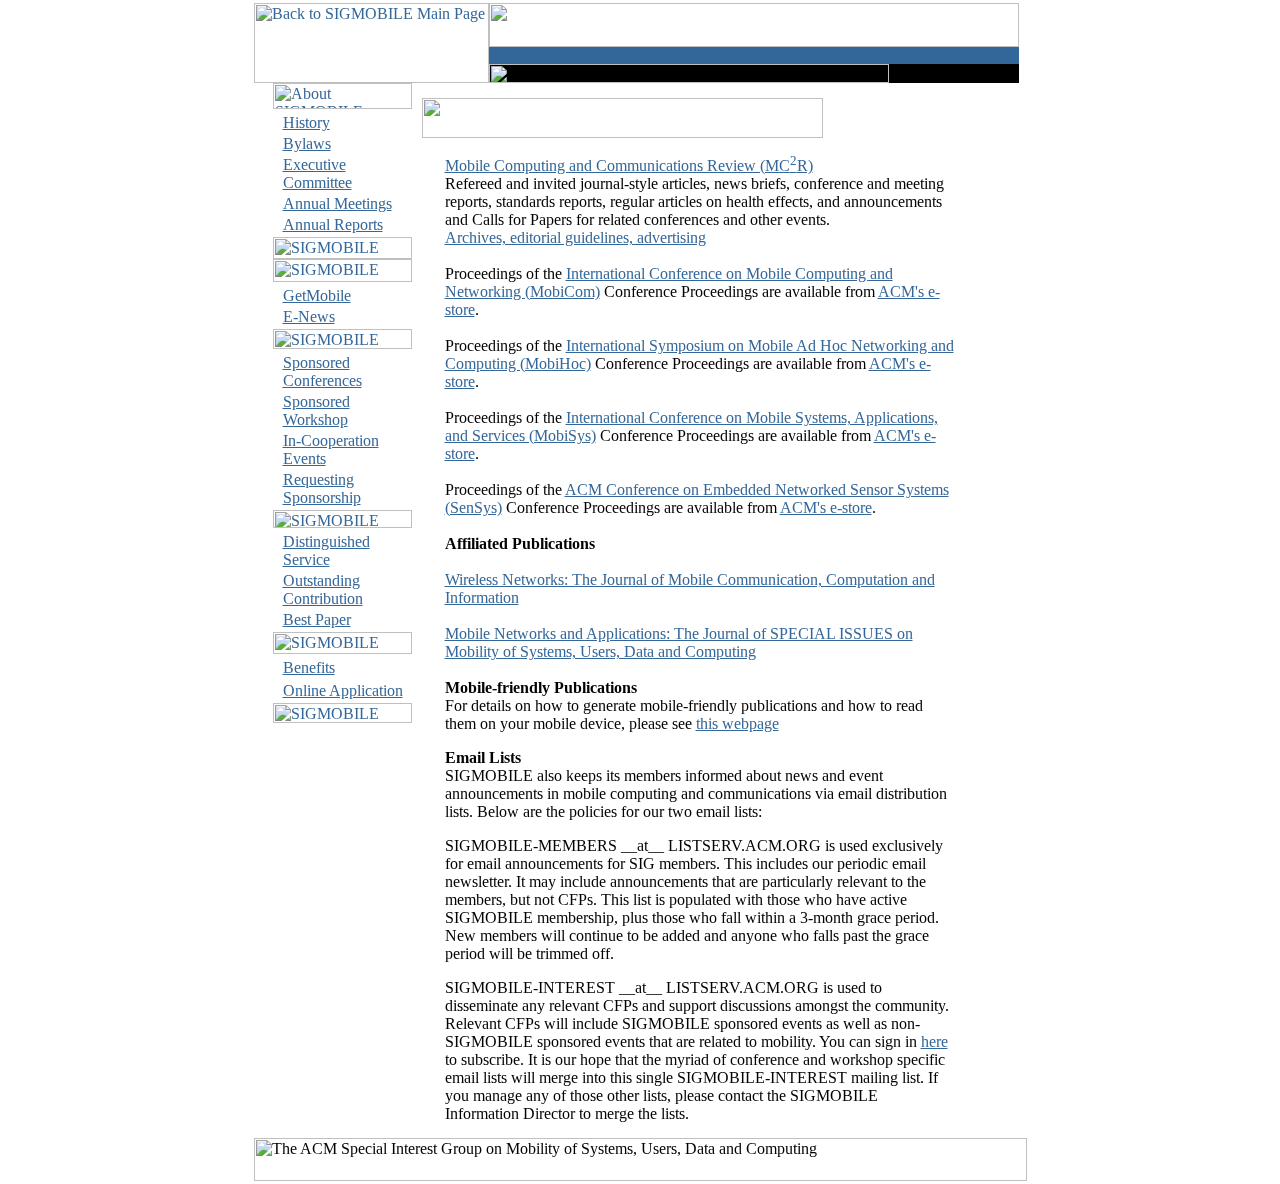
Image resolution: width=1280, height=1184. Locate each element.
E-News (309, 316)
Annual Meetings (337, 203)
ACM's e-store (826, 507)
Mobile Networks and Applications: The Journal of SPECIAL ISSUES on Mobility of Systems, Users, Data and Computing (679, 642)
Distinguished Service (326, 550)
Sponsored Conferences (322, 371)
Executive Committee (317, 173)
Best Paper (317, 619)
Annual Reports (333, 224)
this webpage (737, 723)
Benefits (309, 667)
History (306, 122)
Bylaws (307, 143)
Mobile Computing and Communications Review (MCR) (629, 165)
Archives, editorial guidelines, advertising (575, 237)
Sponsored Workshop (316, 410)
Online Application (343, 690)
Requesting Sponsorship (322, 488)
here (934, 1041)
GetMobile (317, 295)
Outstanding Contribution (323, 589)
